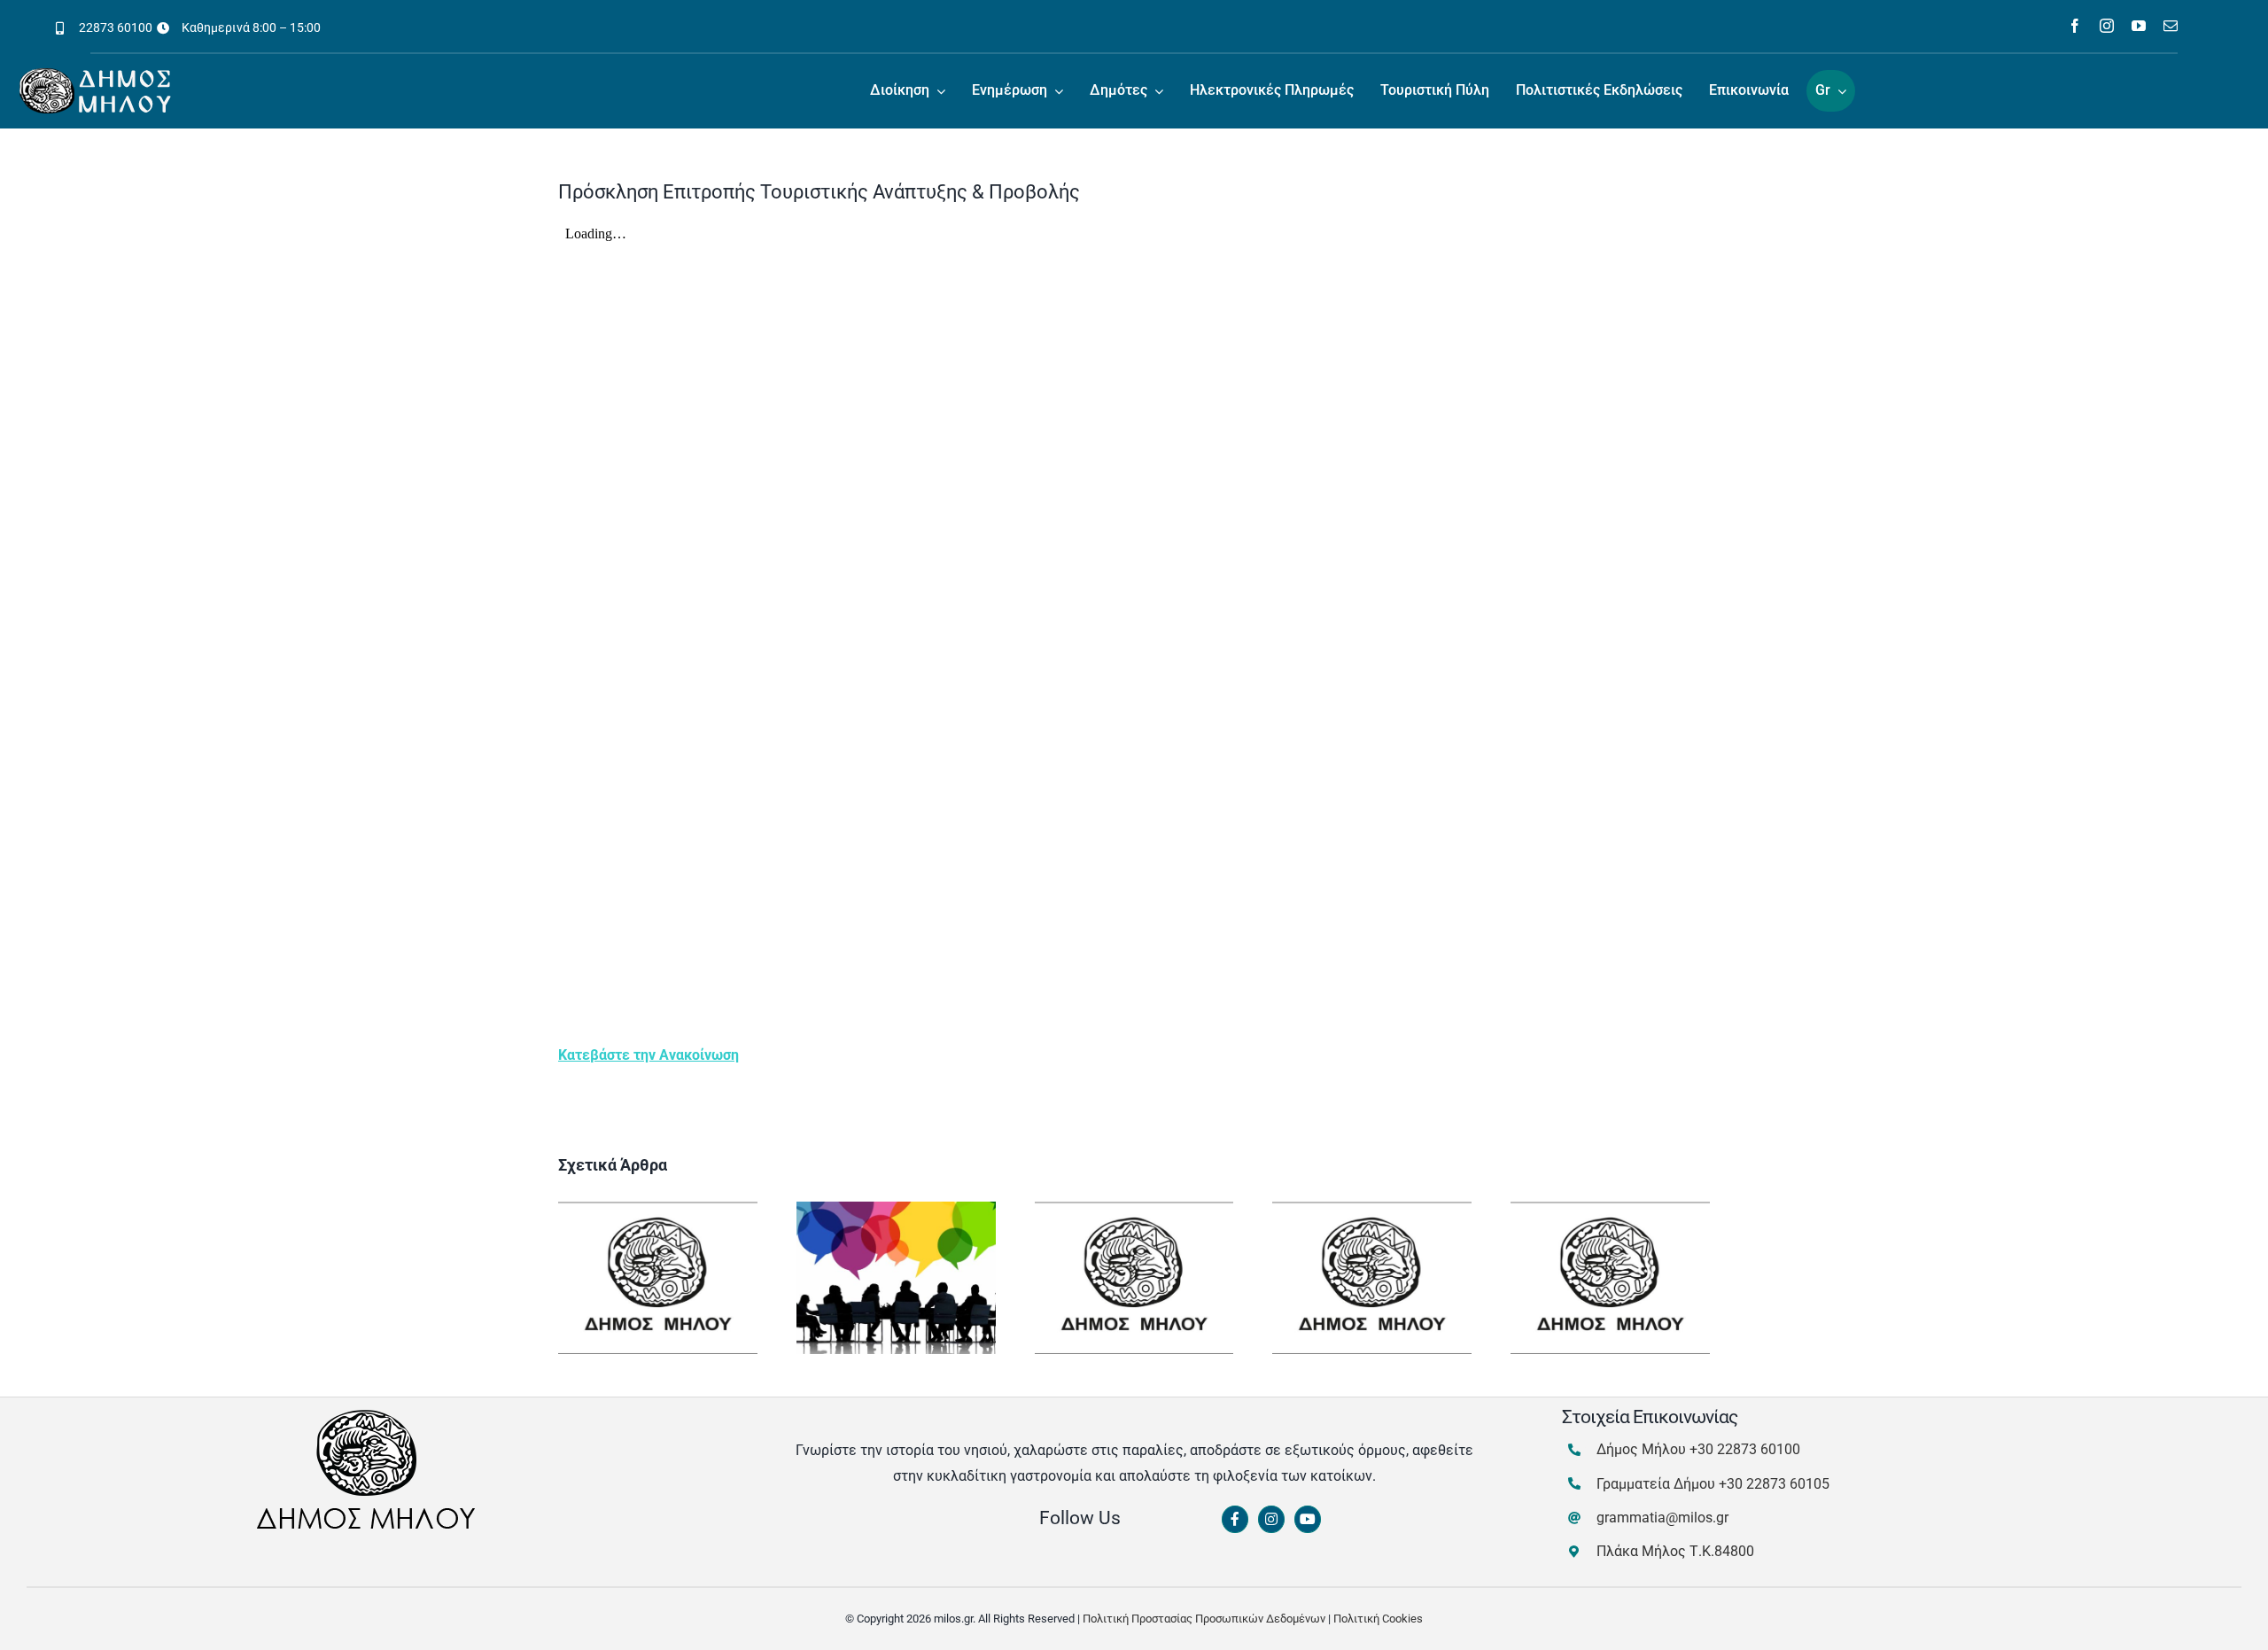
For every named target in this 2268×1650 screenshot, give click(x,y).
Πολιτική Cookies (1378, 1619)
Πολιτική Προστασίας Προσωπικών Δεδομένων (1204, 1619)
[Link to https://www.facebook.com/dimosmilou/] (1235, 1520)
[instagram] (2107, 26)
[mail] (2171, 26)
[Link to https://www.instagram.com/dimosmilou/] (1271, 1520)
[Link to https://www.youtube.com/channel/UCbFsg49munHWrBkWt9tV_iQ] (1308, 1520)
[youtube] (2139, 26)
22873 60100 (116, 27)
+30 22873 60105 (1774, 1484)
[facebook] (2075, 26)
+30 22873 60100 (1745, 1449)
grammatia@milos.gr (1662, 1518)
